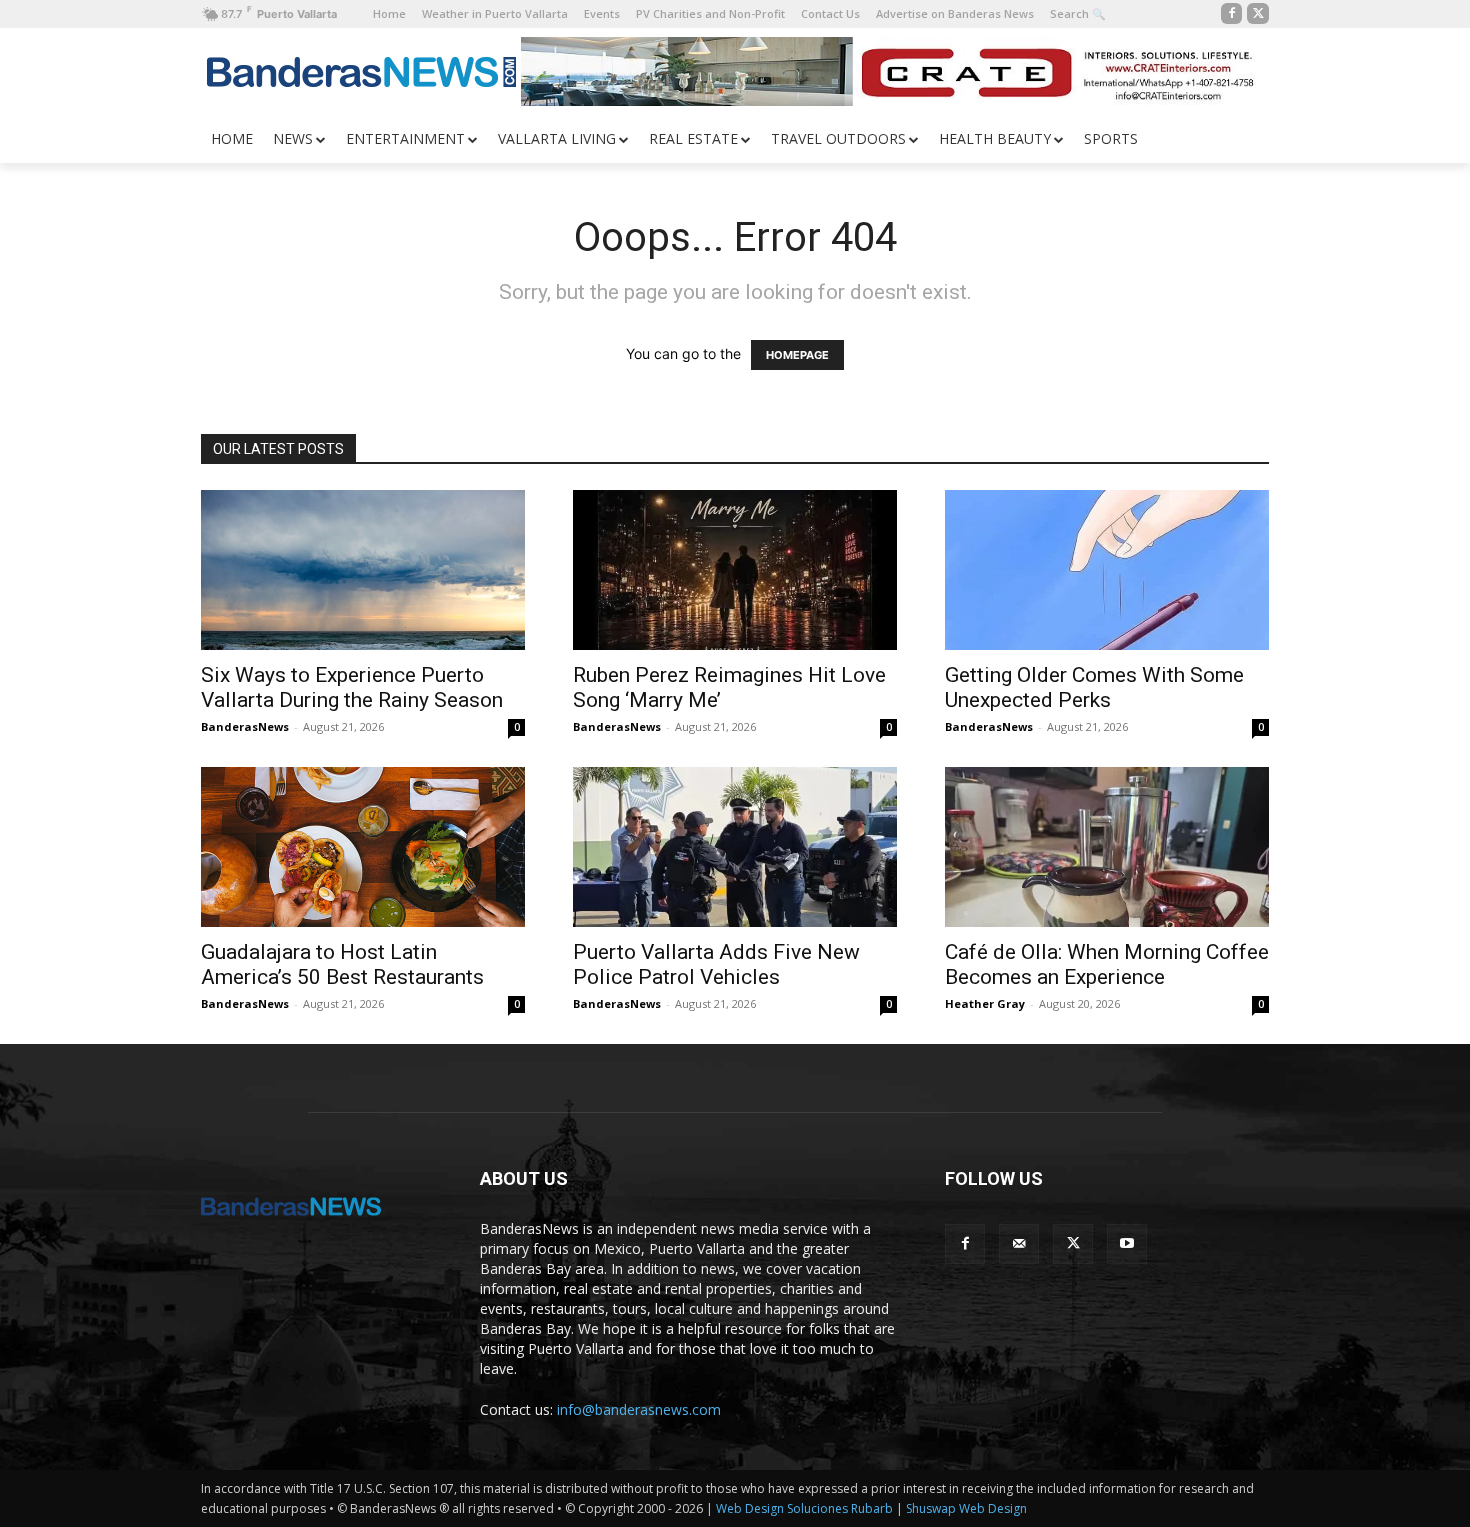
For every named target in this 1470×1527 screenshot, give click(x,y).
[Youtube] (1127, 1244)
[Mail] (1019, 1244)
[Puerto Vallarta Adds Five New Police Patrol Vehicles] (735, 847)
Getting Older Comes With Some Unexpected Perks (1094, 687)
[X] (1258, 14)
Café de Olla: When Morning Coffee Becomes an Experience (1107, 964)
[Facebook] (1232, 14)
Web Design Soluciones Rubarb (804, 1508)
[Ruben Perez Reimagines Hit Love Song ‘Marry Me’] (735, 570)
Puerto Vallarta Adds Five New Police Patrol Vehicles (716, 964)
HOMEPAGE (797, 355)
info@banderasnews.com (639, 1409)
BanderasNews (245, 726)
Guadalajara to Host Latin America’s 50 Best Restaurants (342, 964)
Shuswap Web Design (966, 1508)
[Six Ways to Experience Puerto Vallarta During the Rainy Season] (363, 570)
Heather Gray (985, 1003)
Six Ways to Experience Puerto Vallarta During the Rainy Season (352, 687)
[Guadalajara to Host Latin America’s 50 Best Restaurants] (363, 847)
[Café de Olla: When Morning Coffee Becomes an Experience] (1107, 847)
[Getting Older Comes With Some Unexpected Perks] (1107, 570)
